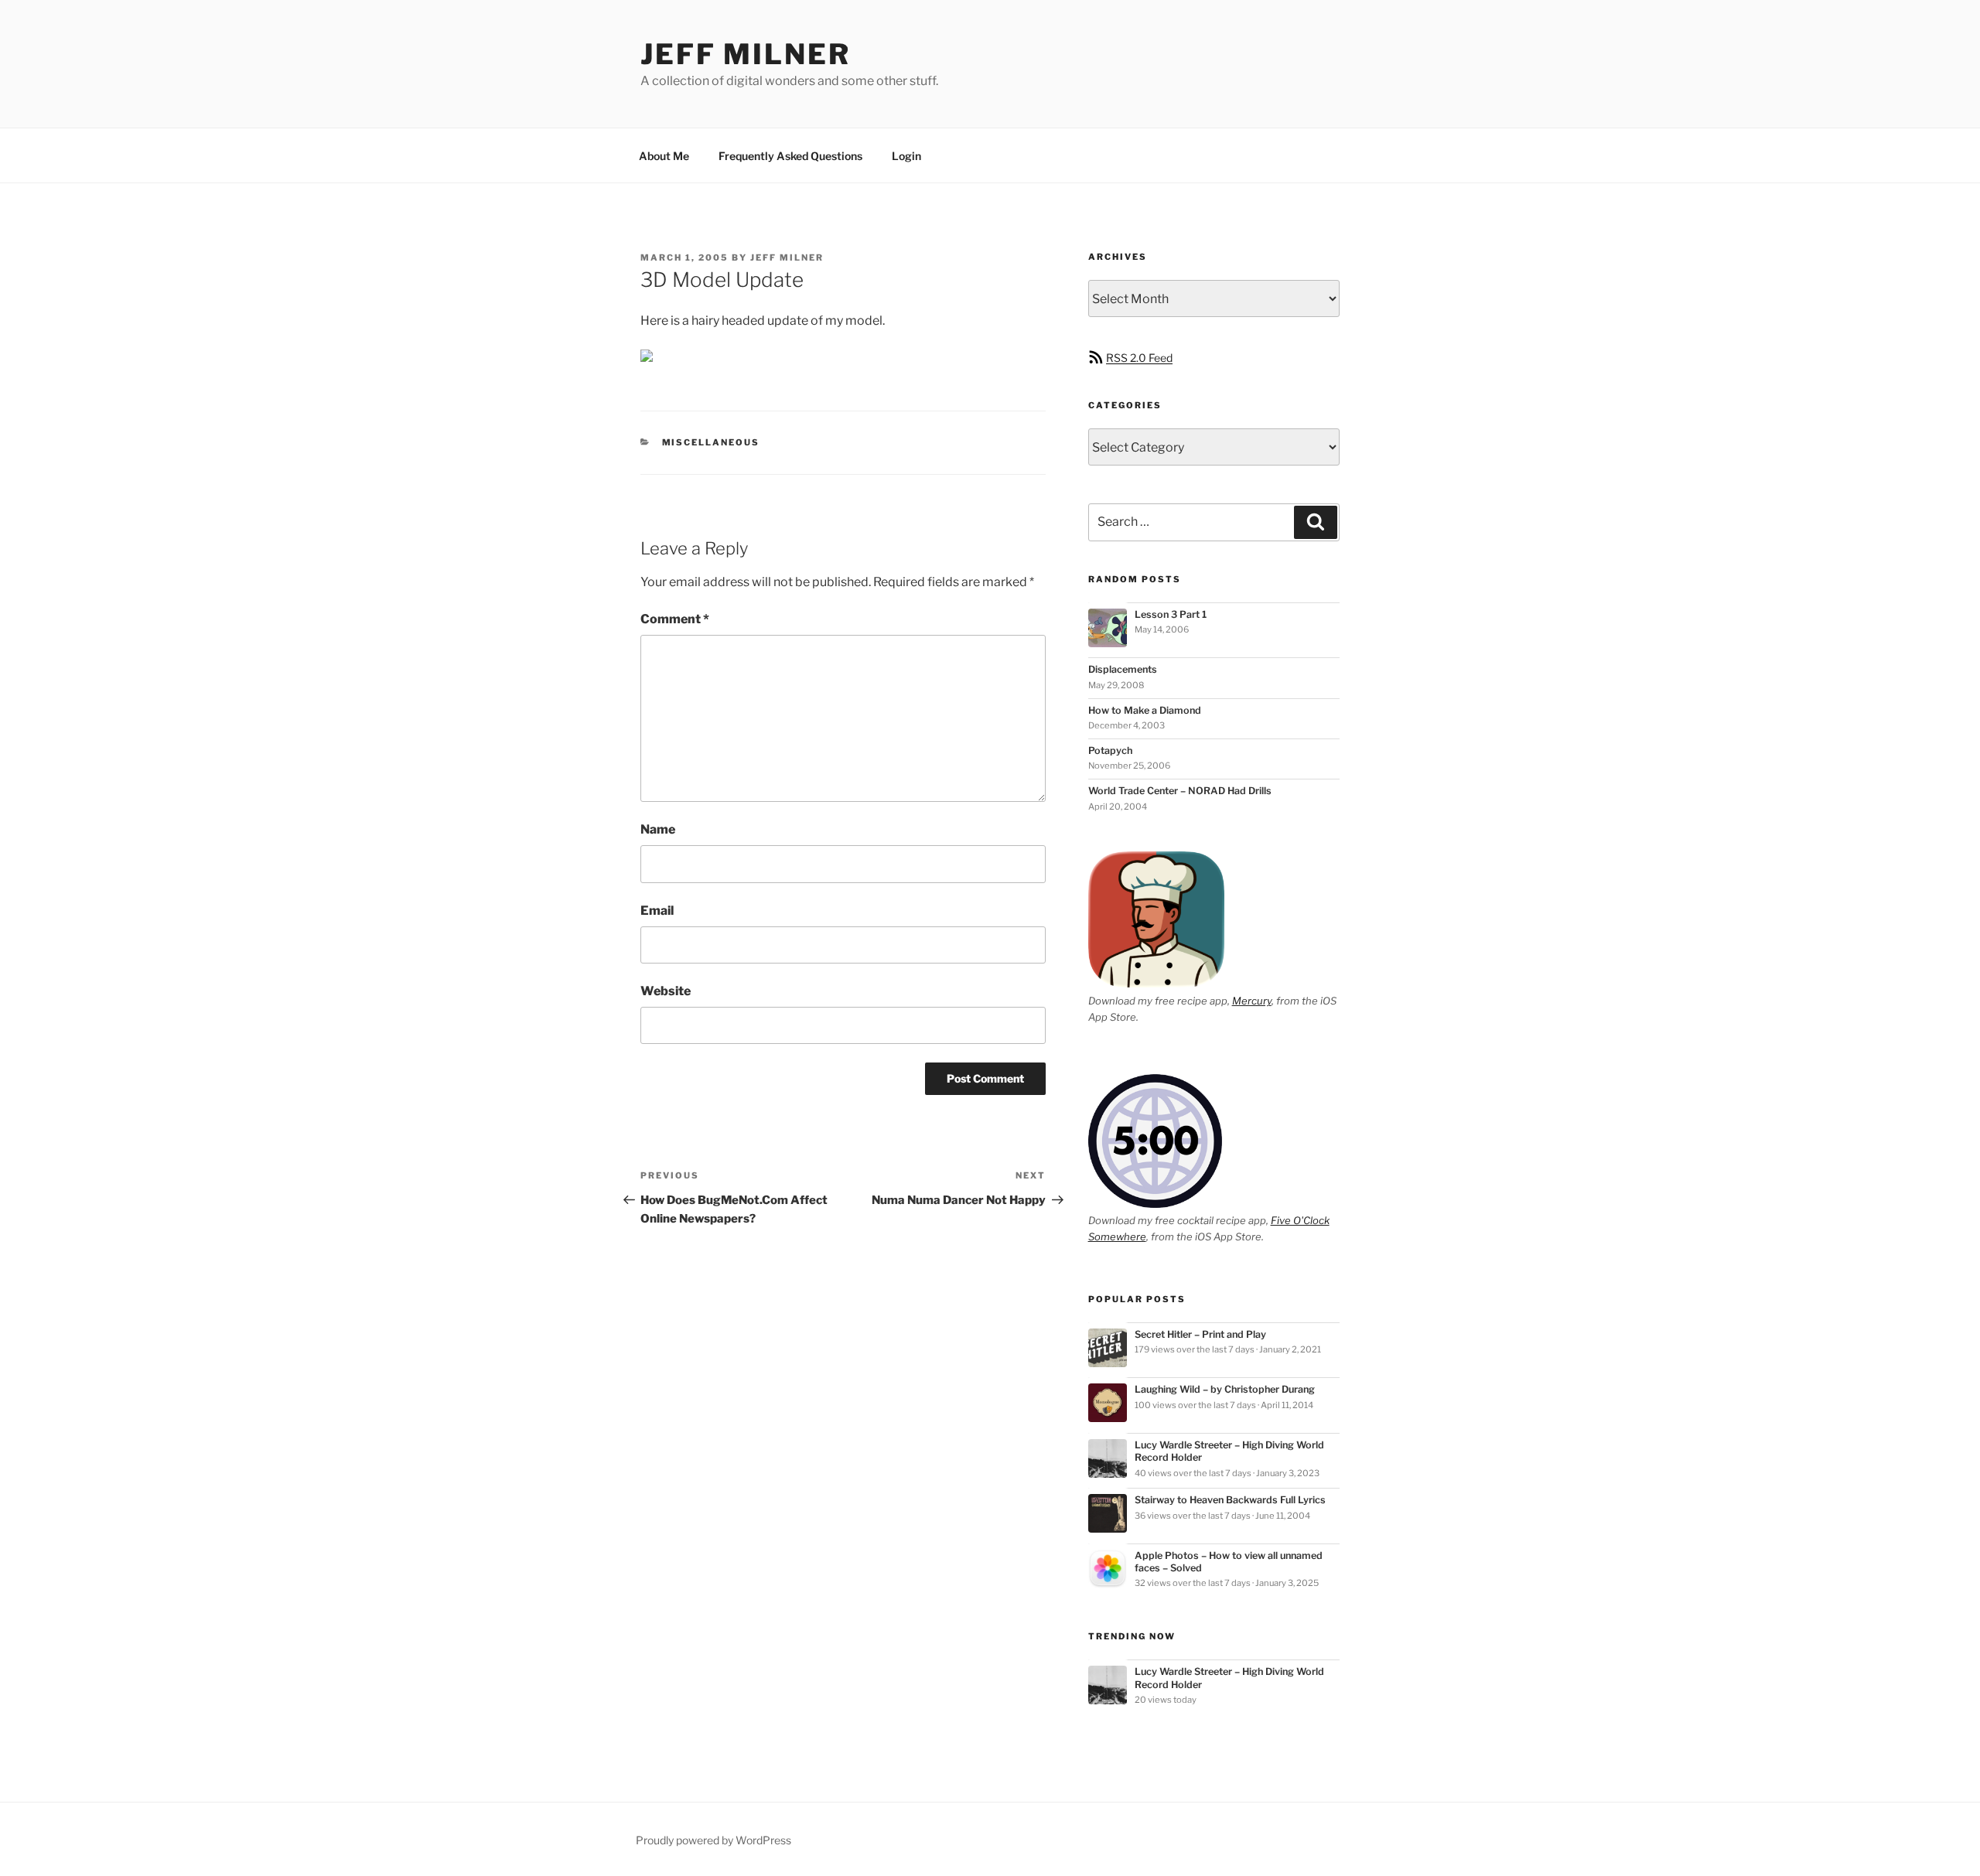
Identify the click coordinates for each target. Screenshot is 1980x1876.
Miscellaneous (711, 442)
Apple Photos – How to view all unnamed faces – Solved (1229, 1562)
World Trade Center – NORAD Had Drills (1180, 791)
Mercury (1252, 1001)
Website (666, 991)
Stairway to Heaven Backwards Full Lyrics (1230, 1500)
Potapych (1110, 750)
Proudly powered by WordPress (713, 1840)
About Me (664, 156)
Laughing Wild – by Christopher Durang (1225, 1389)
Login (906, 156)
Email (657, 911)
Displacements (1123, 669)
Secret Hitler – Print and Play (1200, 1334)
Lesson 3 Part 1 (1171, 614)
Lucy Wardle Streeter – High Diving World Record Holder (1229, 1451)
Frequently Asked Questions (790, 156)
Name (658, 829)
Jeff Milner (746, 54)
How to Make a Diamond (1145, 710)
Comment (675, 619)
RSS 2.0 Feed (1139, 358)
